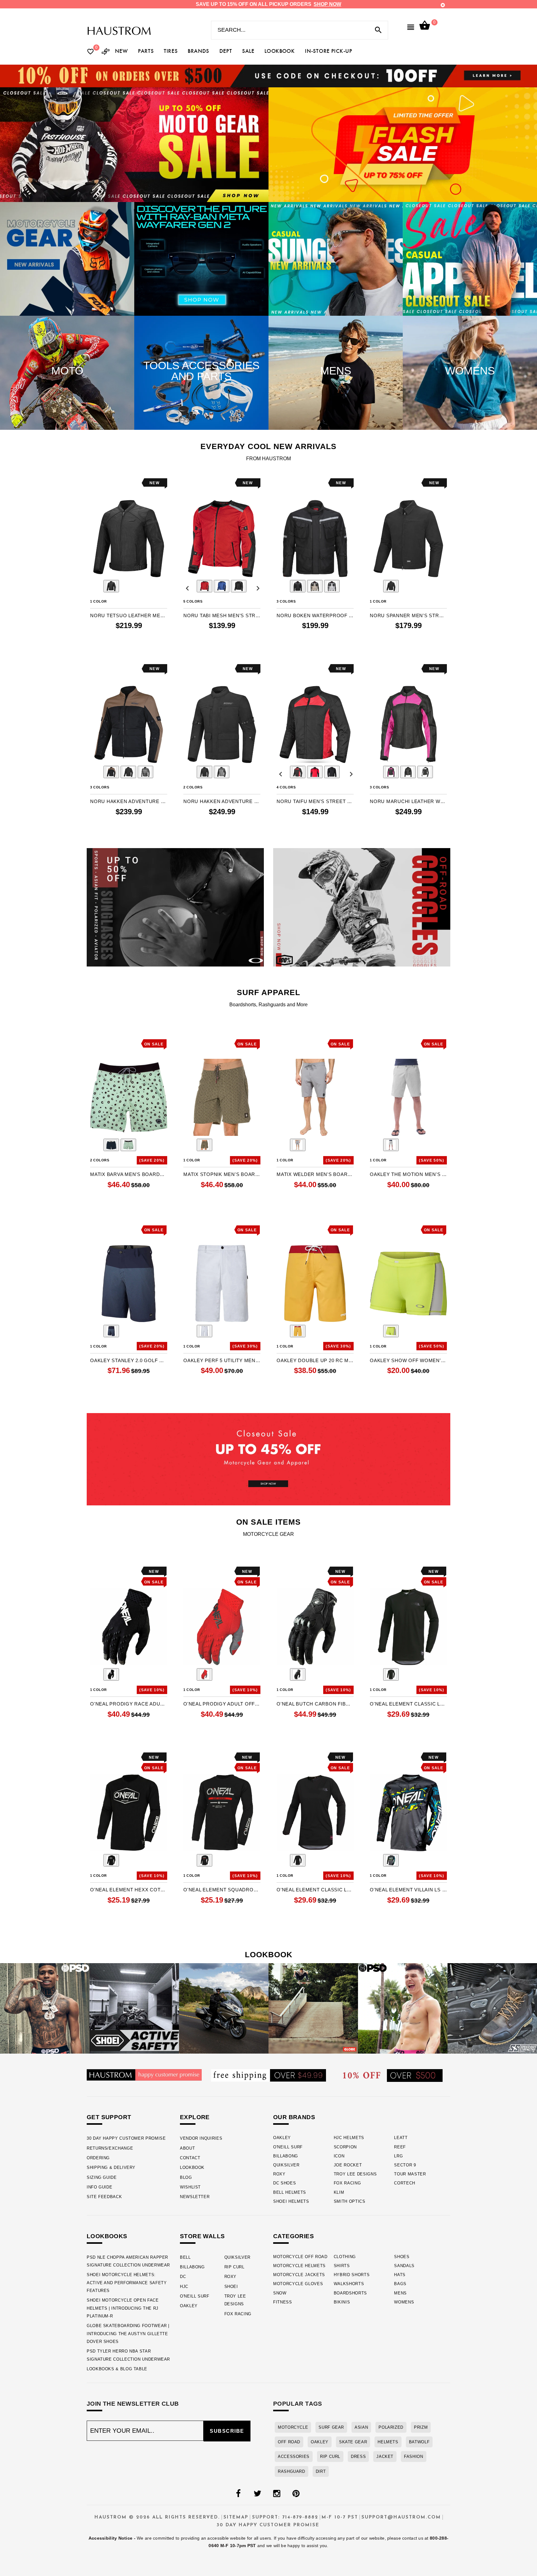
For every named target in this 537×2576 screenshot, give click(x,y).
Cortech (405, 2183)
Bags (400, 2284)
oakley (320, 2442)
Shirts (342, 2266)
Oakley (282, 2138)
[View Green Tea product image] (128, 1145)
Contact (190, 2158)
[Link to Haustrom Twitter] (257, 2494)
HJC (184, 2287)
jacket (385, 2457)
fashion (413, 2457)
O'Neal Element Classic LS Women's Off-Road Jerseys (315, 1890)
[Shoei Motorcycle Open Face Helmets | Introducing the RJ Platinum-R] (224, 2008)
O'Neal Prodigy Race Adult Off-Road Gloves (129, 1704)
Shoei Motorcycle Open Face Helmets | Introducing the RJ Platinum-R (123, 2308)
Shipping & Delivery (111, 2167)
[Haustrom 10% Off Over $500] (393, 2075)
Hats (400, 2275)
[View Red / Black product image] (204, 586)
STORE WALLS (202, 2236)
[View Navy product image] (111, 1145)
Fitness (283, 2302)
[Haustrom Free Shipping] (268, 2075)
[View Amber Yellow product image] (298, 1331)
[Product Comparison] (106, 52)
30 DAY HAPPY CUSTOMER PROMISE (126, 2138)
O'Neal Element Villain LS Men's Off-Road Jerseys (408, 1890)
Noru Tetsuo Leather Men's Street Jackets (129, 615)
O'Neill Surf (288, 2147)
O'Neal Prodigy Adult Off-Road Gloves (222, 1704)
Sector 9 (405, 2165)
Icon (339, 2156)
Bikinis (342, 2302)
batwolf (419, 2442)
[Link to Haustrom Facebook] (238, 2494)
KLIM (339, 2192)
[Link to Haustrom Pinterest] (296, 2494)
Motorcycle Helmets (299, 2266)
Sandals (404, 2266)
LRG (398, 2156)
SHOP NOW (327, 4)
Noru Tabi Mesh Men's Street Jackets (222, 615)
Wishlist (190, 2187)
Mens (400, 2293)
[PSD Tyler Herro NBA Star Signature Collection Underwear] (403, 2008)
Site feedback (104, 2197)
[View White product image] (204, 1331)
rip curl (330, 2457)
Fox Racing (347, 2183)
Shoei (231, 2287)
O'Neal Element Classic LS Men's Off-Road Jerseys (408, 1704)
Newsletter (195, 2197)
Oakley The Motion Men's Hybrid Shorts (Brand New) (408, 1174)
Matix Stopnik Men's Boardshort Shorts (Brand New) (222, 1174)
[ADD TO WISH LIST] (94, 483)
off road (289, 2442)
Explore (195, 2117)
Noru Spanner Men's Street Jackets (408, 615)
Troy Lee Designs (355, 2174)
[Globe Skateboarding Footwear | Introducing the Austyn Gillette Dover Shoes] (313, 2008)
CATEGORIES (294, 2236)
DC (183, 2277)
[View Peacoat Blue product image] (111, 1331)
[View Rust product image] (204, 1145)
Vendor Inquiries (201, 2138)
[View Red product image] (204, 1674)
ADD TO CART (408, 1209)
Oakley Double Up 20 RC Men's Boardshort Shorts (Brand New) (315, 1360)
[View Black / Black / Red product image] (298, 772)
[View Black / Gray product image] (204, 1860)
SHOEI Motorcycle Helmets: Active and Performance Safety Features (127, 2283)
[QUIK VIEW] (112, 483)
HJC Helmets (349, 2138)
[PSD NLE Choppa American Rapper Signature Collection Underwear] (45, 2008)
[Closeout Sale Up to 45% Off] (268, 1459)
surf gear (331, 2427)
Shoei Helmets (291, 2201)
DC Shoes (285, 2183)
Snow (280, 2293)
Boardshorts (350, 2293)
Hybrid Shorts (352, 2275)
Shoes (402, 2257)
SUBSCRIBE (227, 2431)
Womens (404, 2302)
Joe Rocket (348, 2165)
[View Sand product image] (315, 586)
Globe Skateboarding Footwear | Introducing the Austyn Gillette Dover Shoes (128, 2334)
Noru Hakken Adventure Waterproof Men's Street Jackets (222, 801)
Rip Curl (234, 2267)
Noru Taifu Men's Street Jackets (315, 801)
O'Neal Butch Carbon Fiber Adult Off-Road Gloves (315, 1704)
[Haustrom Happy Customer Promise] (144, 2075)
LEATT (401, 2138)
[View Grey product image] (332, 586)
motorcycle (293, 2427)
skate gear (353, 2442)
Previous (94, 587)
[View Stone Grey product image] (391, 1145)
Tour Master (410, 2174)
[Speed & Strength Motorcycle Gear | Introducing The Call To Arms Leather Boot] (492, 2008)
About (187, 2148)
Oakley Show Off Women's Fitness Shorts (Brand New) (408, 1360)
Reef (400, 2147)
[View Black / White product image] (425, 772)
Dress (358, 2457)
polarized (391, 2427)
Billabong (286, 2156)
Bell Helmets (290, 2192)
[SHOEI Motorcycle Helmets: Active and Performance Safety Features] (134, 2008)
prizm (421, 2427)
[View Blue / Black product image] (222, 586)
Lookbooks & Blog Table (117, 2369)
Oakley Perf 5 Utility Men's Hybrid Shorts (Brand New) (222, 1360)
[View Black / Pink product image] (391, 772)
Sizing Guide (102, 2177)
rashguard (291, 2471)
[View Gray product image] (391, 1860)
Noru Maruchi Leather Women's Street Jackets (408, 801)
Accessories (294, 2457)
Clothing (345, 2257)
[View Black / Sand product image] (111, 772)
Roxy (279, 2174)
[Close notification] (443, 5)
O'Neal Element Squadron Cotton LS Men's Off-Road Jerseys (222, 1890)
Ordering (98, 2158)
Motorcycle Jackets (299, 2275)
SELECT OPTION (129, 650)
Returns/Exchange (110, 2148)
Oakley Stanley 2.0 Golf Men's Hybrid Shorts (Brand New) (129, 1360)
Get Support (109, 2117)
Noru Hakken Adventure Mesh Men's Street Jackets (129, 801)
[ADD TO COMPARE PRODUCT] (103, 484)
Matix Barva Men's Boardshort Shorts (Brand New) (129, 1174)
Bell (185, 2257)
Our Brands (294, 2117)
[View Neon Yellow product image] (391, 1331)
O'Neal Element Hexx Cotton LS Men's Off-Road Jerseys (129, 1890)
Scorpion (345, 2147)
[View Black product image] (111, 586)
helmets (388, 2442)
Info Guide (99, 2187)
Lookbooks (107, 2236)
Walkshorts (349, 2284)
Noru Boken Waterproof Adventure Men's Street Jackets (315, 615)
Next (163, 587)
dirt (321, 2471)
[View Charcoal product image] (298, 1145)
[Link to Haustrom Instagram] (277, 2494)
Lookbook (192, 2167)
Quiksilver (286, 2165)
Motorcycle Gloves (298, 2284)
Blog (186, 2177)
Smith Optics (350, 2201)
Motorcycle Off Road (300, 2257)
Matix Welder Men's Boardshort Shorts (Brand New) (315, 1174)
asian (361, 2427)
